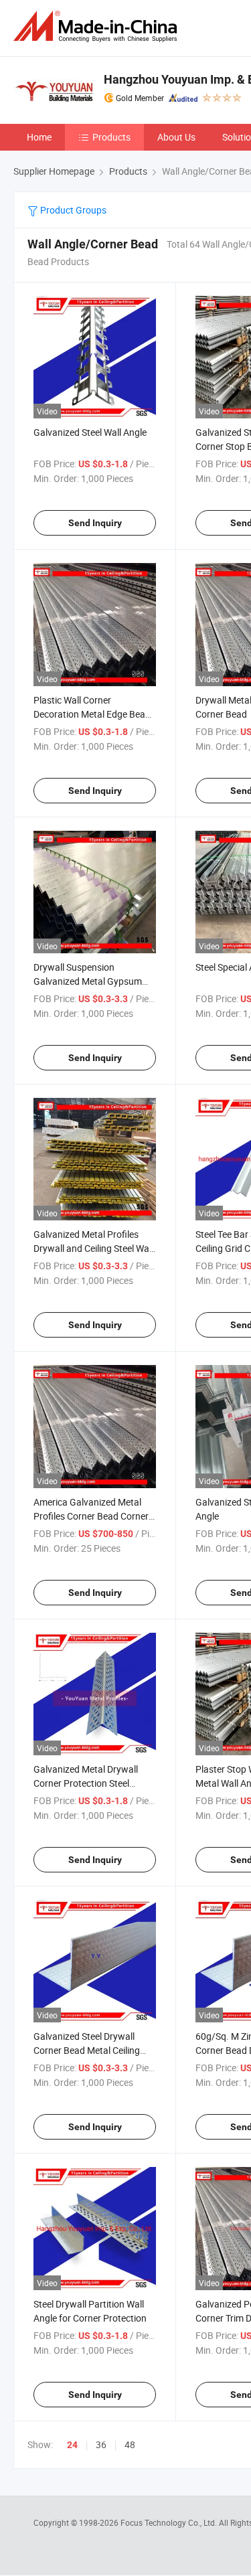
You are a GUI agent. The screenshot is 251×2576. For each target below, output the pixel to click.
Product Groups (72, 210)
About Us (176, 137)
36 (101, 2444)
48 (130, 2444)
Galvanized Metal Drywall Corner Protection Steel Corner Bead (86, 1783)
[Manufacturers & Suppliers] (98, 26)
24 (72, 2445)
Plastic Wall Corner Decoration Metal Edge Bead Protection (92, 714)
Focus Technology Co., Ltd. (170, 2522)
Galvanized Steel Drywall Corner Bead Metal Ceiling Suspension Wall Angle (87, 2050)
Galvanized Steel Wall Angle (90, 432)
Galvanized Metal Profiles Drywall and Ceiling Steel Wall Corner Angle (93, 1248)
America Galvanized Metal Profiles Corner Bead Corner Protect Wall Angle (91, 1516)
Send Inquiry (95, 523)
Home (39, 137)
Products (111, 137)
